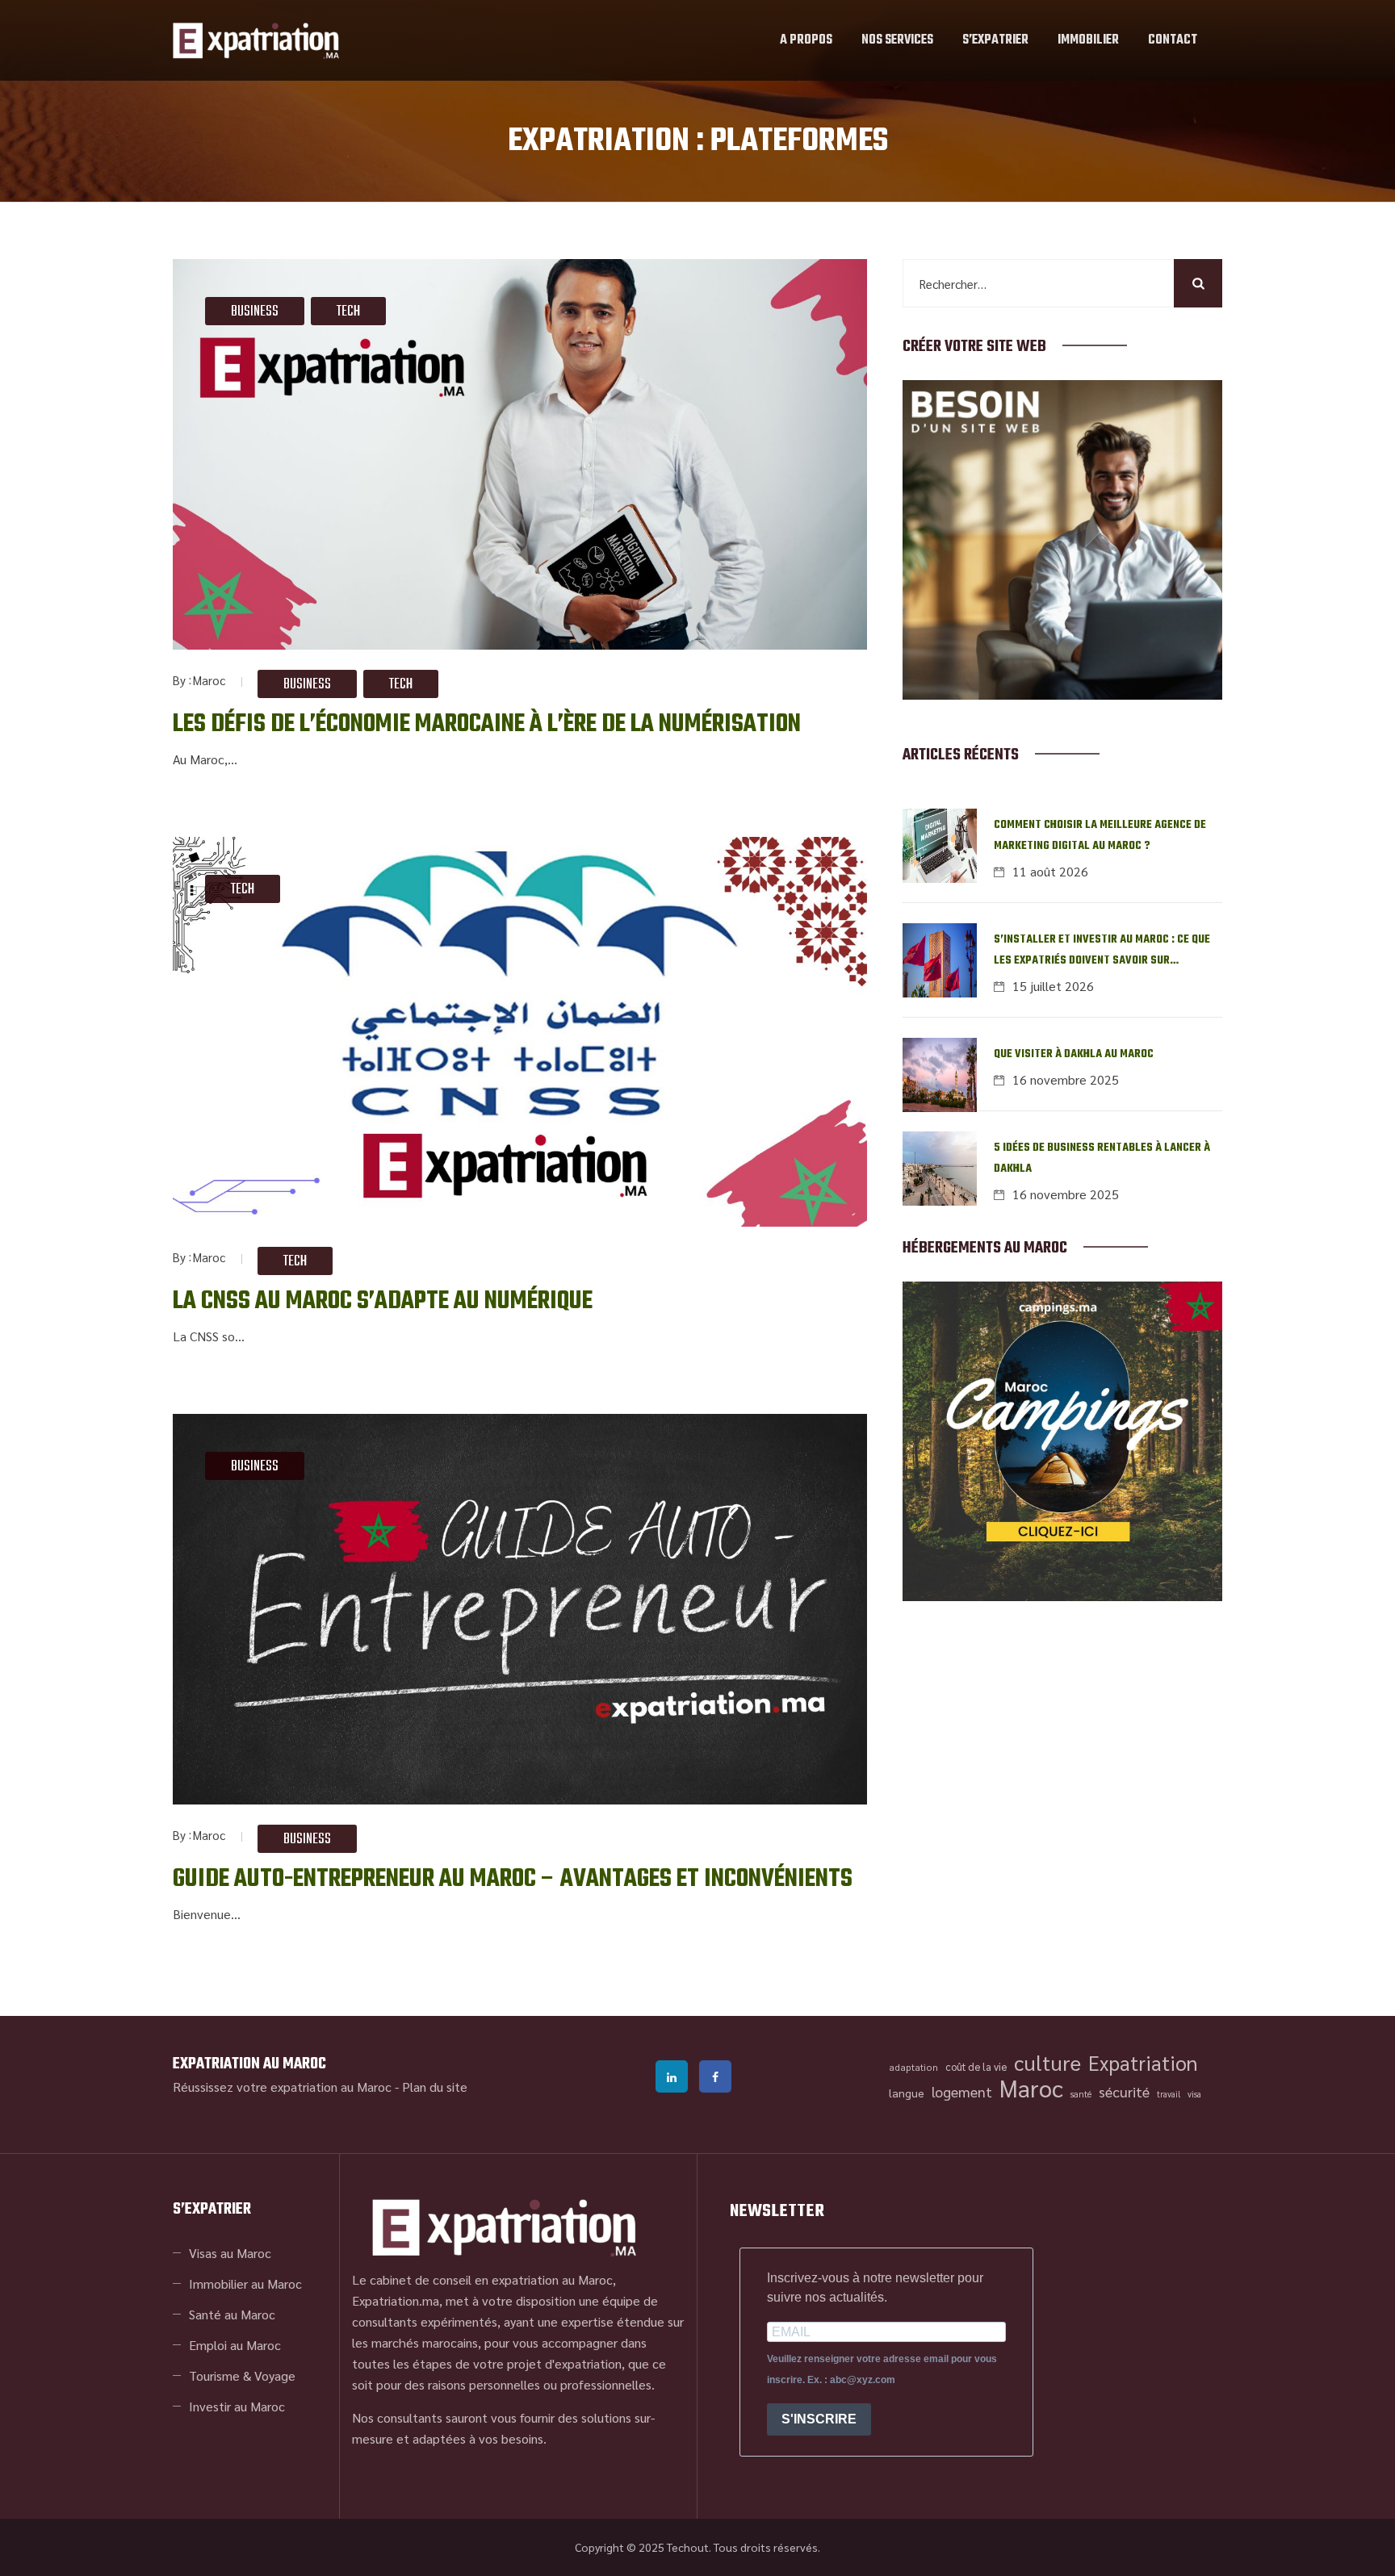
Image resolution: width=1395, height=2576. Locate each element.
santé (1081, 2094)
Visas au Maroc (230, 2253)
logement (962, 2091)
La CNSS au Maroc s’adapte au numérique (383, 1301)
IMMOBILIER (1088, 40)
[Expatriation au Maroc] (256, 40)
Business (255, 312)
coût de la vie (976, 2066)
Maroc (209, 680)
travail (1169, 2094)
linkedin (672, 2076)
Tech (348, 312)
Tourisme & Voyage (242, 2375)
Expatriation (1143, 2063)
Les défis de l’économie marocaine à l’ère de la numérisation (487, 724)
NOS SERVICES (897, 40)
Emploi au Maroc (235, 2345)
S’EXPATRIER (995, 40)
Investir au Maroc (237, 2406)
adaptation (913, 2067)
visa (1194, 2094)
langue (907, 2093)
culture (1047, 2063)
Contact (1173, 40)
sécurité (1124, 2091)
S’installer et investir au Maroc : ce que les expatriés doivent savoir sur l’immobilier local (1102, 951)
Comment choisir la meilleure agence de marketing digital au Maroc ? (1100, 836)
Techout (688, 2547)
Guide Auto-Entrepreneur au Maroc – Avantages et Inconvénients (513, 1879)
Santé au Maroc (232, 2314)
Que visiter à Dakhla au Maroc (1074, 1054)
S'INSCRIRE (819, 2419)
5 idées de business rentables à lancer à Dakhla (1102, 1158)
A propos (806, 40)
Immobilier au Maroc (245, 2283)
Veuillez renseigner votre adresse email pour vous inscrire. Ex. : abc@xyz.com (882, 2369)
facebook (715, 2076)
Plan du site (435, 2087)
